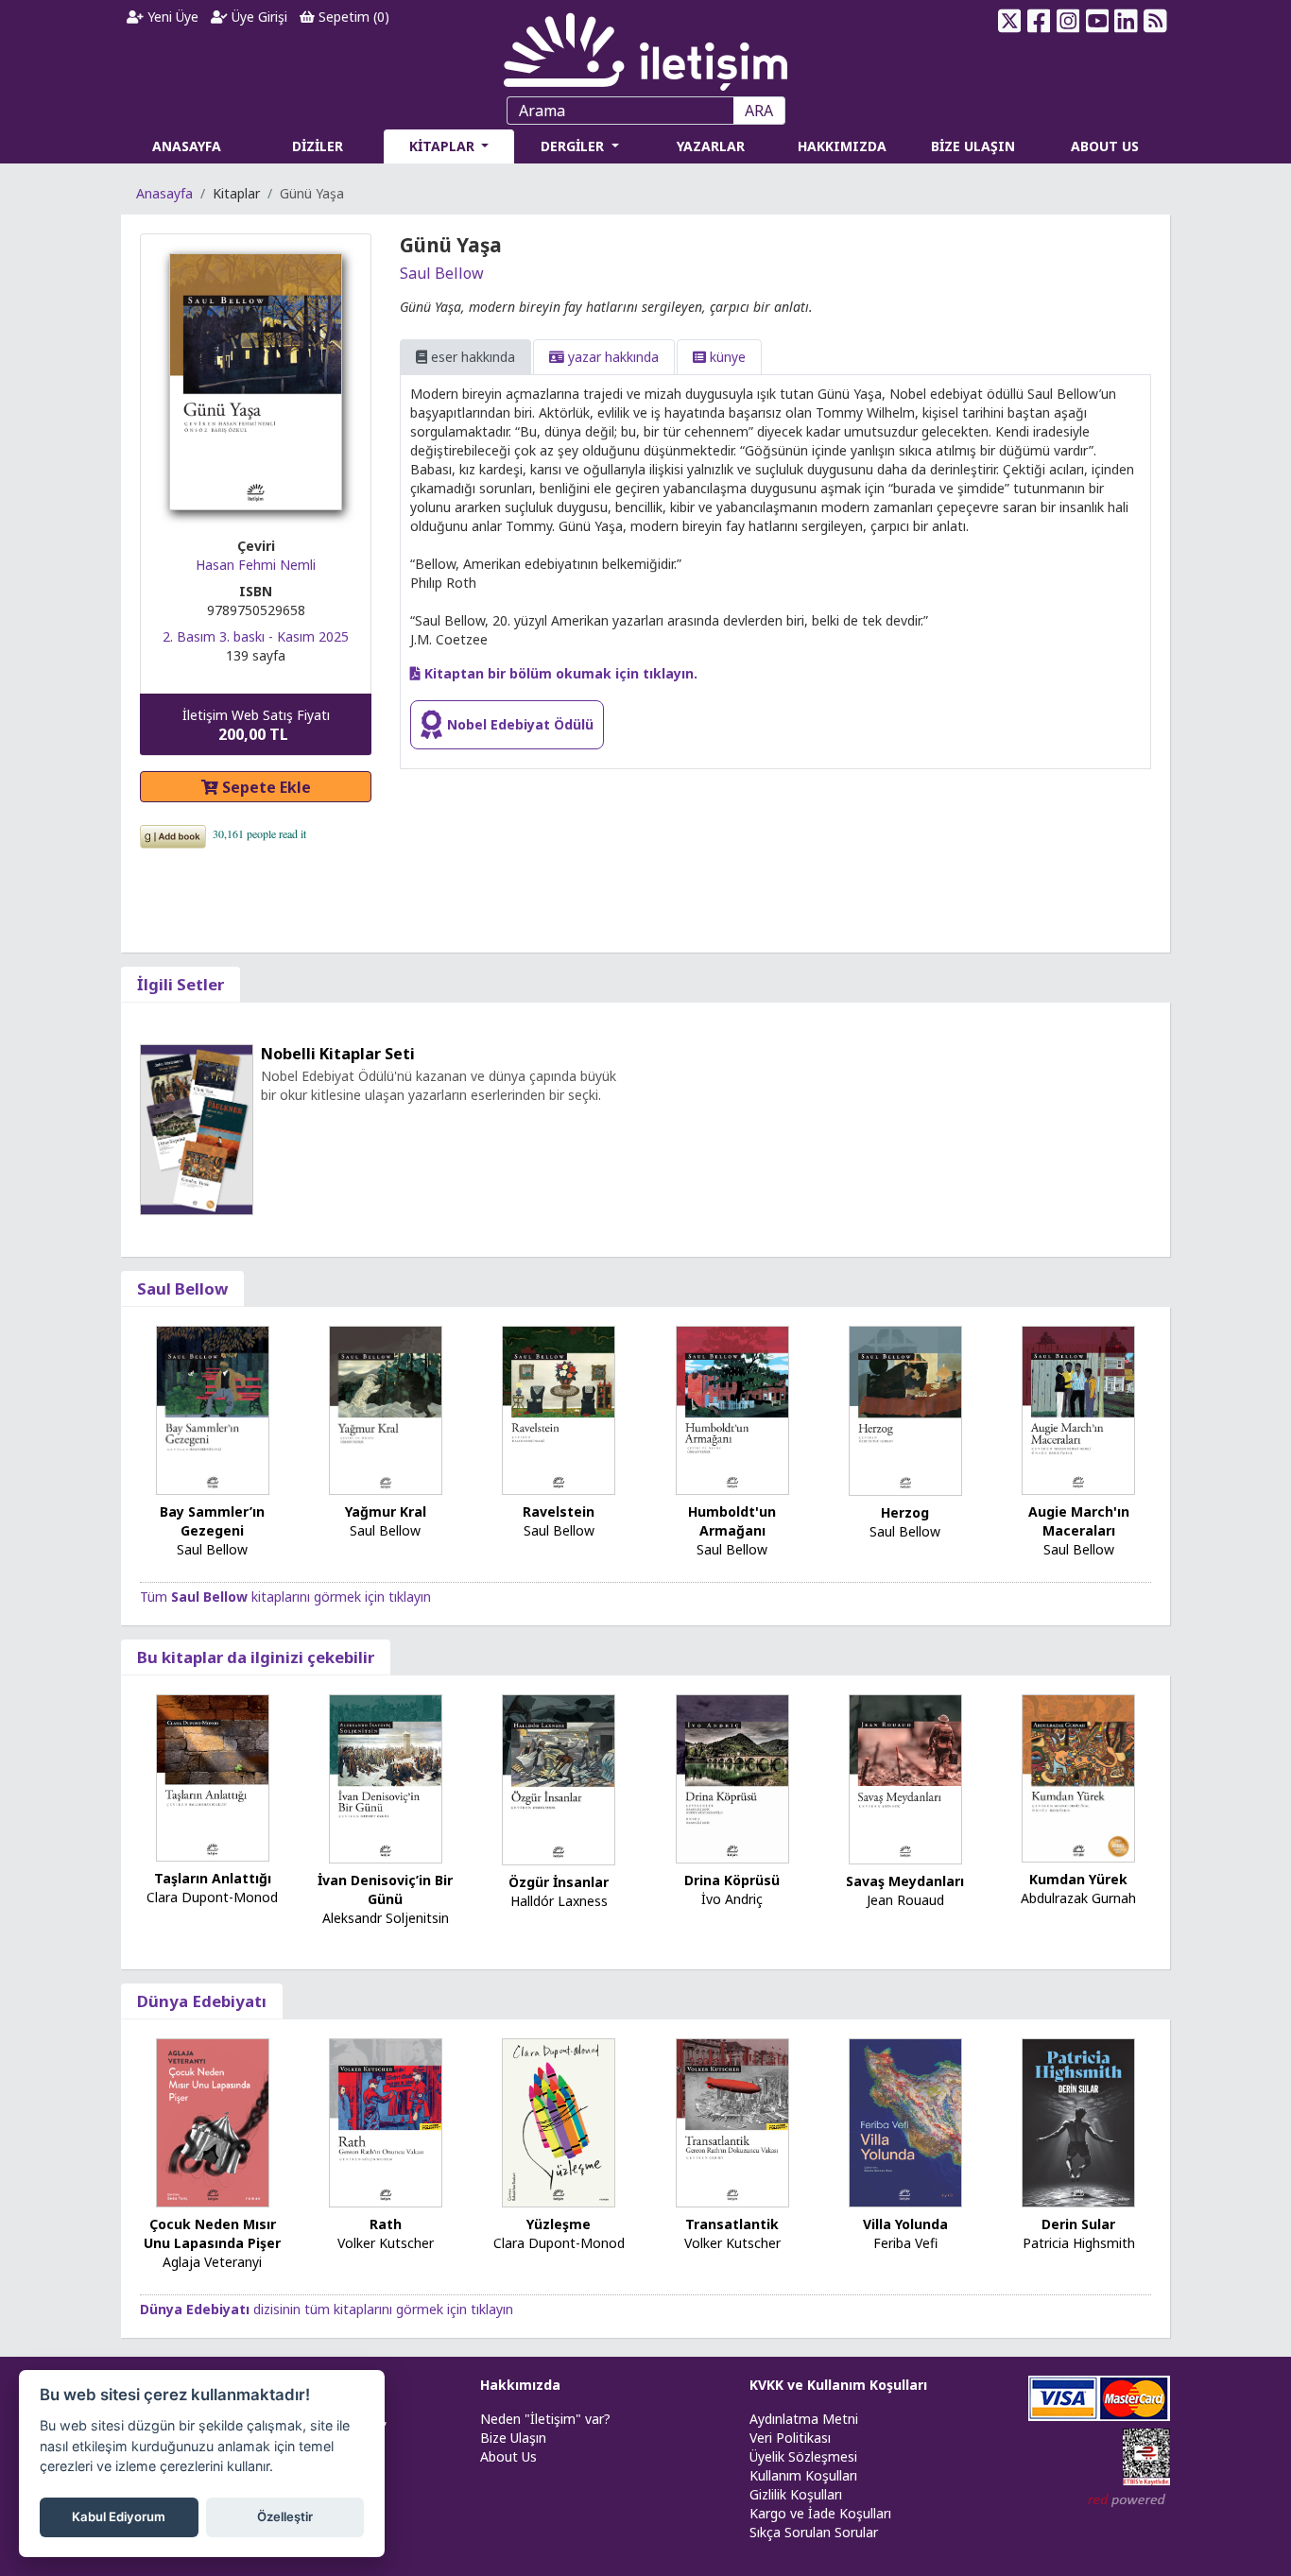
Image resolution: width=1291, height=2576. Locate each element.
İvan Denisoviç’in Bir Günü (385, 1889)
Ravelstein (559, 1511)
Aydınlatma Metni (804, 2419)
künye (726, 357)
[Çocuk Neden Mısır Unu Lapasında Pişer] (213, 2122)
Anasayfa (164, 193)
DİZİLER (318, 146)
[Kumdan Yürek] (1078, 1777)
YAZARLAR (711, 146)
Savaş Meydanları (905, 1881)
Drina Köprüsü (732, 1880)
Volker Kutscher (386, 2243)
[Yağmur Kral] (386, 1408)
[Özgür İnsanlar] (559, 1779)
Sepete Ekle (265, 787)
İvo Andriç (732, 1899)
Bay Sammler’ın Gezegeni (212, 1521)
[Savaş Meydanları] (905, 1778)
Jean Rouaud (905, 1900)
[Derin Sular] (1078, 2122)
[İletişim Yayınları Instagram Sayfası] (1068, 21)
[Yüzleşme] (559, 2122)
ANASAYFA (187, 146)
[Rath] (386, 2122)
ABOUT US (1105, 146)
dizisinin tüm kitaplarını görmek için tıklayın (327, 2309)
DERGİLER (574, 146)
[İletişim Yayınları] (645, 47)
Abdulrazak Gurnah (1078, 1898)
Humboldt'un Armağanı (732, 1521)
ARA (759, 111)
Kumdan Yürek (1078, 1879)
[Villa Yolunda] (905, 2122)
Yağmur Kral (386, 1511)
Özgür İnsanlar (559, 1882)
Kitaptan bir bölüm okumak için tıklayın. (559, 673)
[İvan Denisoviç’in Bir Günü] (386, 1778)
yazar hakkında (611, 357)
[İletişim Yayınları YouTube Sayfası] (1097, 21)
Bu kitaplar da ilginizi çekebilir (256, 1657)
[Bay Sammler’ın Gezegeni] (213, 1408)
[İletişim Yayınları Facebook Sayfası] (1039, 21)
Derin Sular (1078, 2224)
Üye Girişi (258, 17)
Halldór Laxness (559, 1901)
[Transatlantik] (732, 2122)
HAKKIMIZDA (842, 146)
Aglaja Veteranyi (212, 2262)
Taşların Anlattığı (213, 1878)
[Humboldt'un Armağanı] (732, 1408)
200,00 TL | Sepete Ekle (1188, 2504)
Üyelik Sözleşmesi (803, 2456)
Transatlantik (732, 2224)
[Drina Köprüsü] (732, 1778)
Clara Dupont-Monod (212, 1897)
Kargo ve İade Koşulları (820, 2513)
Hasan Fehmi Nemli (256, 565)
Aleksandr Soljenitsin (386, 1918)
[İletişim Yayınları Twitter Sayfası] (1010, 21)
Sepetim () (352, 17)
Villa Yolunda (905, 2224)
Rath (386, 2224)
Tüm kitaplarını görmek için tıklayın (285, 1597)
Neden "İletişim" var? (545, 2419)
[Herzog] (905, 1409)
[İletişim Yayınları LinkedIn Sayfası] (1126, 21)
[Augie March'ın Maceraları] (1078, 1408)
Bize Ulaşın (513, 2438)
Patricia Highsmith (1079, 2243)
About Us (508, 2456)
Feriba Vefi (905, 2243)
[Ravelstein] (559, 1408)
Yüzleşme (559, 2224)
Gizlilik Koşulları (796, 2494)
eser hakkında (471, 357)
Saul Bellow (442, 273)
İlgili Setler (181, 984)
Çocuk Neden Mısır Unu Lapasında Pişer (212, 2233)
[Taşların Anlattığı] (213, 1776)
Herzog (905, 1512)
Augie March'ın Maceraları (1079, 1521)
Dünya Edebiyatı (202, 2001)
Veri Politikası (790, 2438)
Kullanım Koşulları (803, 2475)
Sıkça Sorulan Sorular (814, 2532)
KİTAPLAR (444, 146)
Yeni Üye (171, 17)
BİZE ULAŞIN (973, 146)
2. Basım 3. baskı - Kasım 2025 (256, 636)
